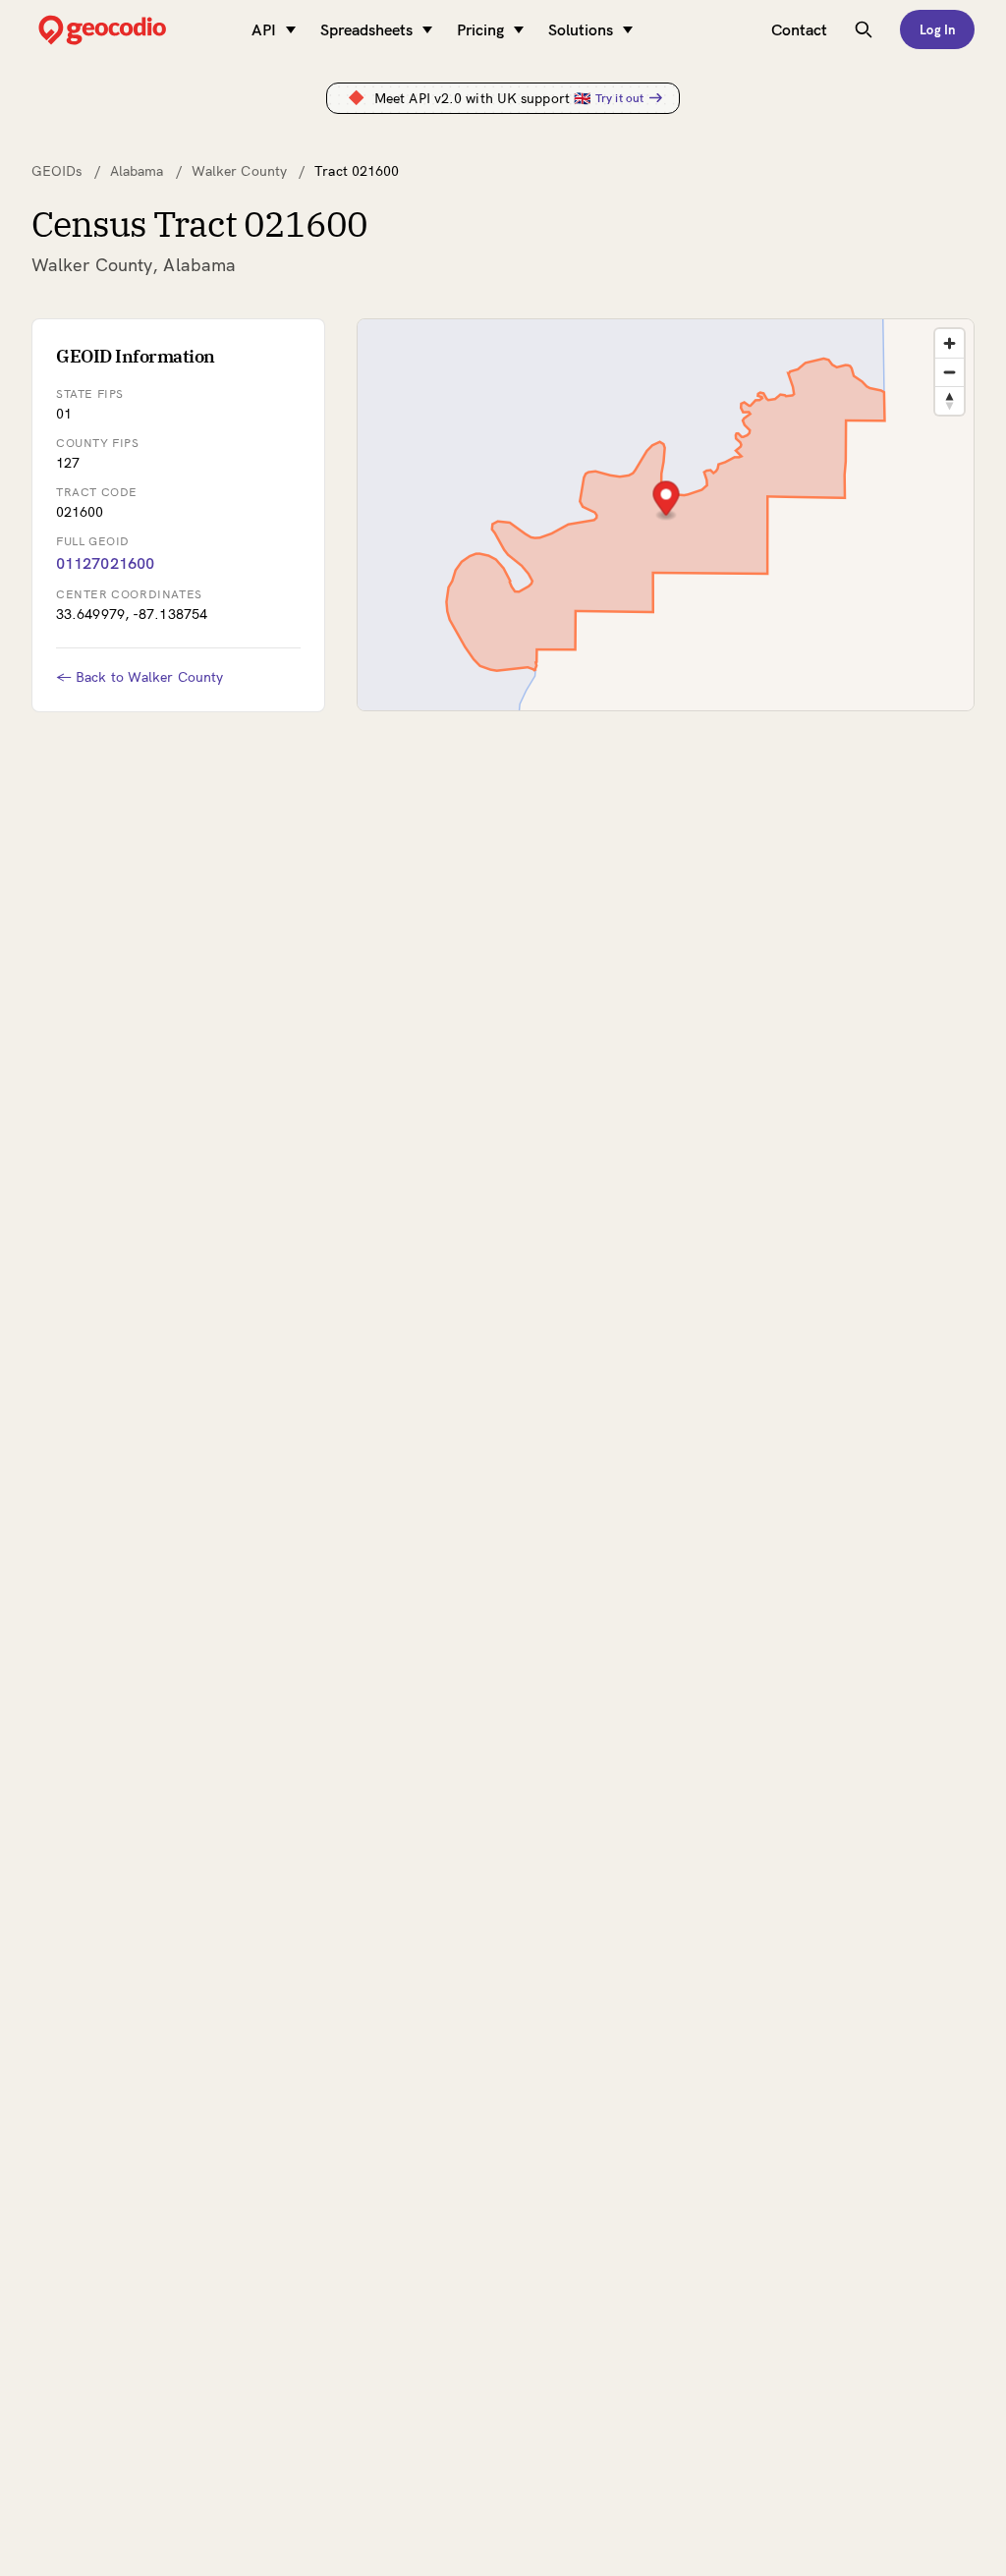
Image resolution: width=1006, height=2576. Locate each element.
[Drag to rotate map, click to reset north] (950, 400)
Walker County (239, 171)
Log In (937, 29)
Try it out (619, 98)
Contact (799, 29)
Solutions (581, 29)
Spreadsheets (366, 29)
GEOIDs (57, 171)
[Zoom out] (950, 372)
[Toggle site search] (864, 29)
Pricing (480, 29)
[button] (666, 501)
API (264, 29)
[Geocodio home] (132, 30)
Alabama (137, 171)
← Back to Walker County (140, 677)
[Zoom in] (950, 343)
